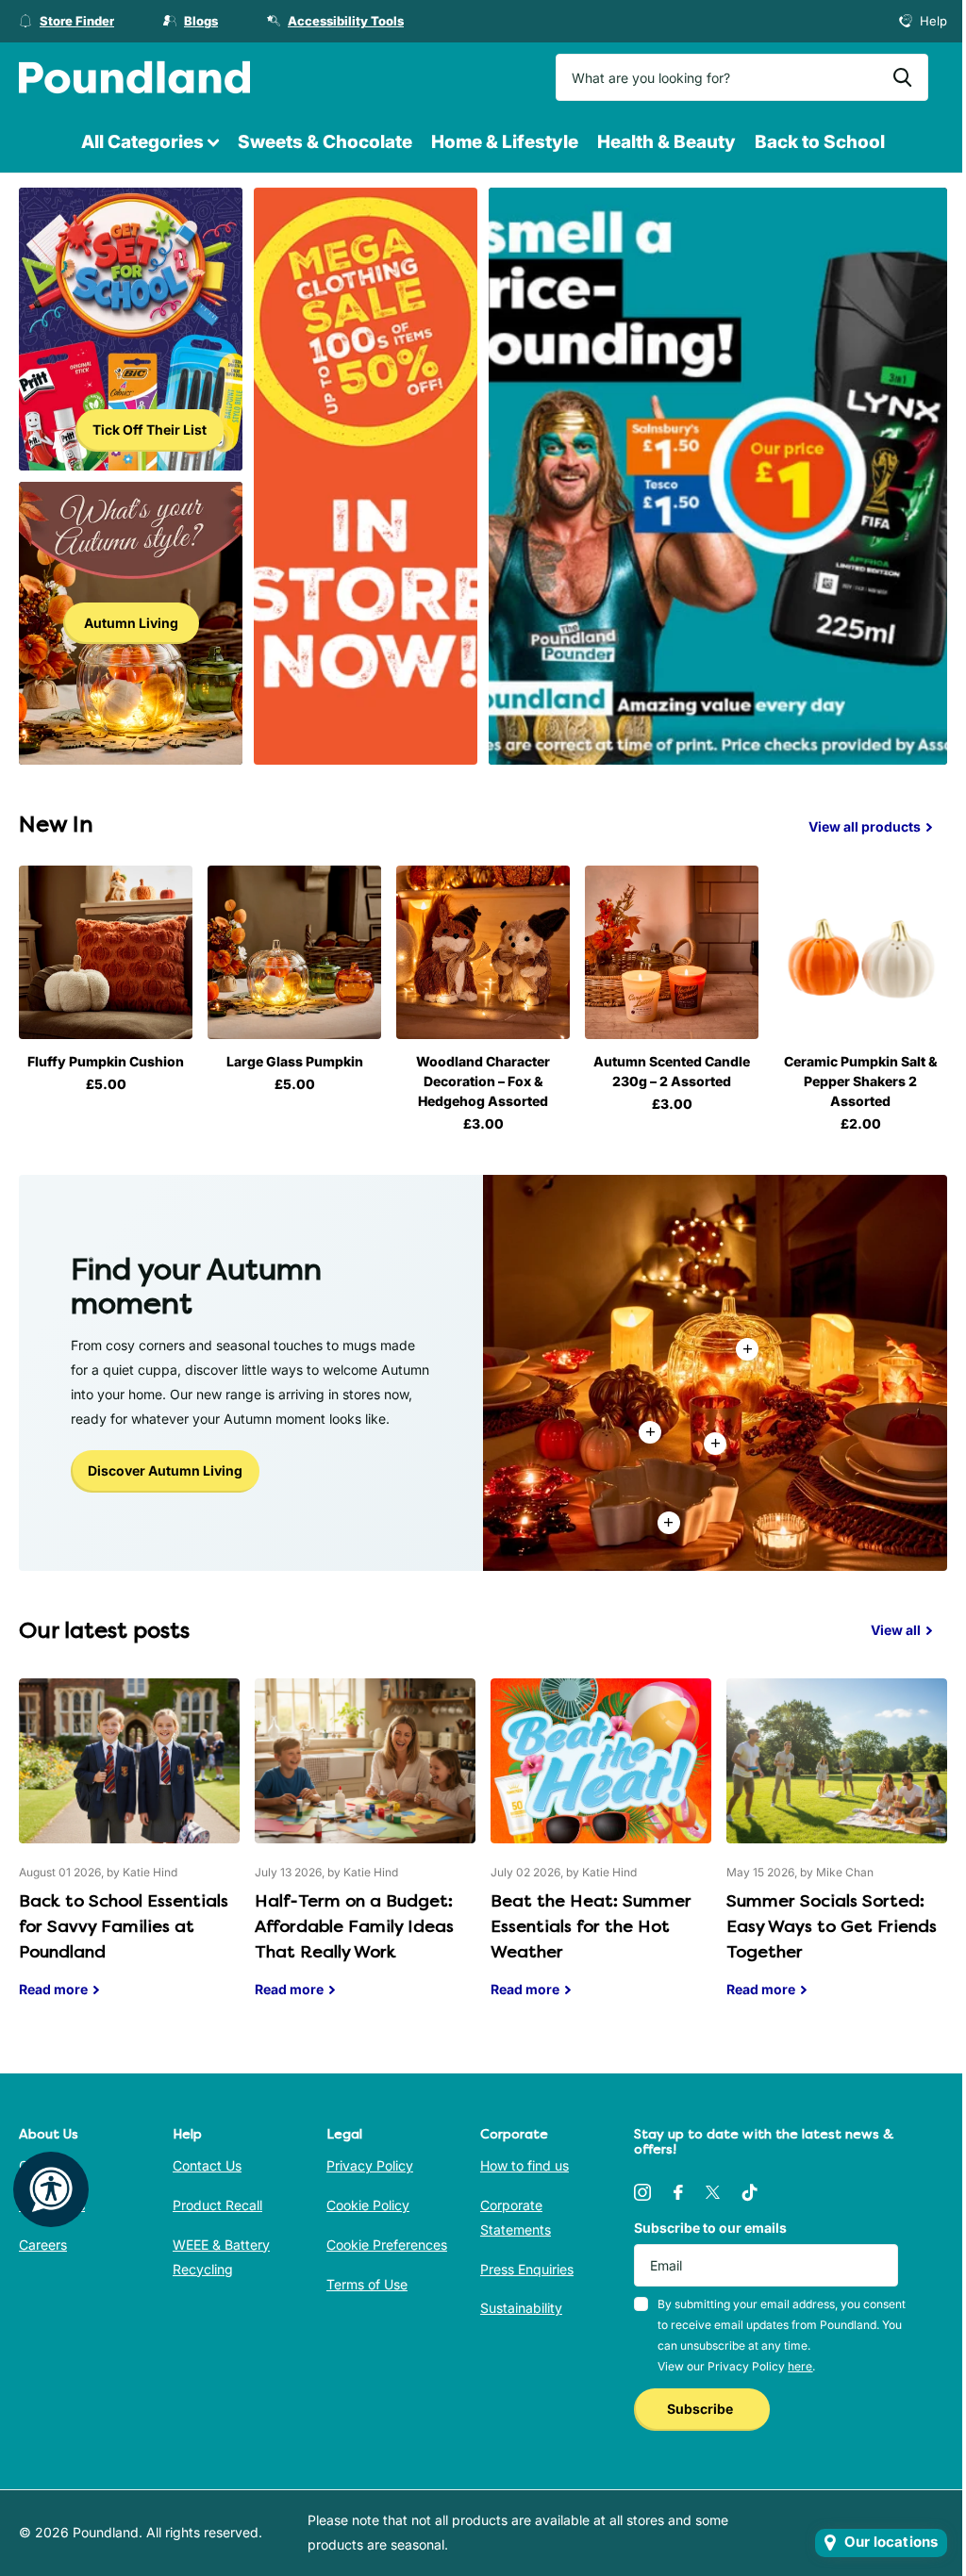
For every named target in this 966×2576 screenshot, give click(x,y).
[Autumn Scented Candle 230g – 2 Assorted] (672, 952)
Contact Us (207, 2165)
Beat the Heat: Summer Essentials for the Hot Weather (601, 1852)
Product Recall (217, 2205)
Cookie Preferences (387, 2245)
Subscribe (701, 2409)
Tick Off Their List (150, 429)
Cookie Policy (368, 2205)
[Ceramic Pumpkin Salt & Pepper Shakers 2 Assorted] (860, 952)
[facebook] (678, 2192)
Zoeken (902, 77)
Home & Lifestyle (505, 142)
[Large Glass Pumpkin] (294, 952)
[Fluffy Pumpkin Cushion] (106, 952)
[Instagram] (642, 2192)
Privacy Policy (370, 2165)
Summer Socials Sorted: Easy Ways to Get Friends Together (837, 1852)
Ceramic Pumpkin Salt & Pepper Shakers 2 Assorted (861, 1081)
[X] (713, 2192)
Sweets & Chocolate (325, 142)
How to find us (525, 2165)
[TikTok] (750, 2192)
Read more (715, 1444)
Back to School (820, 142)
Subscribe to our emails (710, 2228)
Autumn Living (131, 623)
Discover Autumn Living (165, 1470)
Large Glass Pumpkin (295, 1061)
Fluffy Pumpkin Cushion (106, 1061)
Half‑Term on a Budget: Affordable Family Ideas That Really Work (365, 1852)
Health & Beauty (666, 142)
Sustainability (521, 2308)
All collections (150, 143)
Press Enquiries (527, 2269)
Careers (43, 2245)
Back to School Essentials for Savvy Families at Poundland (129, 1852)
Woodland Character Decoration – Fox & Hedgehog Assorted (483, 1081)
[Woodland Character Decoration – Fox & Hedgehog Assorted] (483, 952)
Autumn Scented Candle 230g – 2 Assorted (672, 1071)
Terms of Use (367, 2284)
